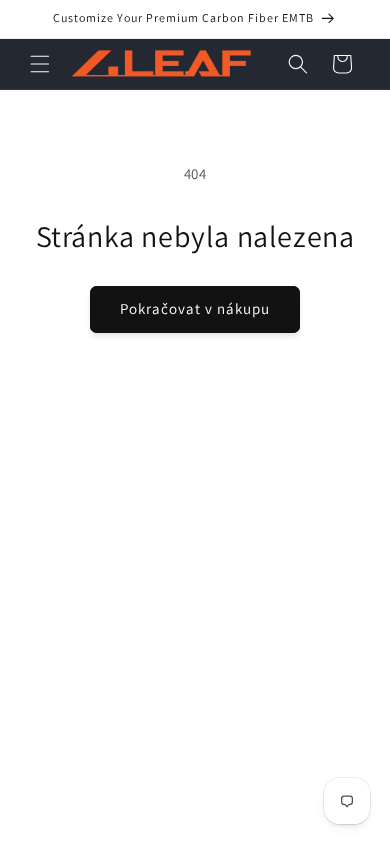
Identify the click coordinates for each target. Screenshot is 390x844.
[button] (40, 64)
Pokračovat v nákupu (195, 308)
